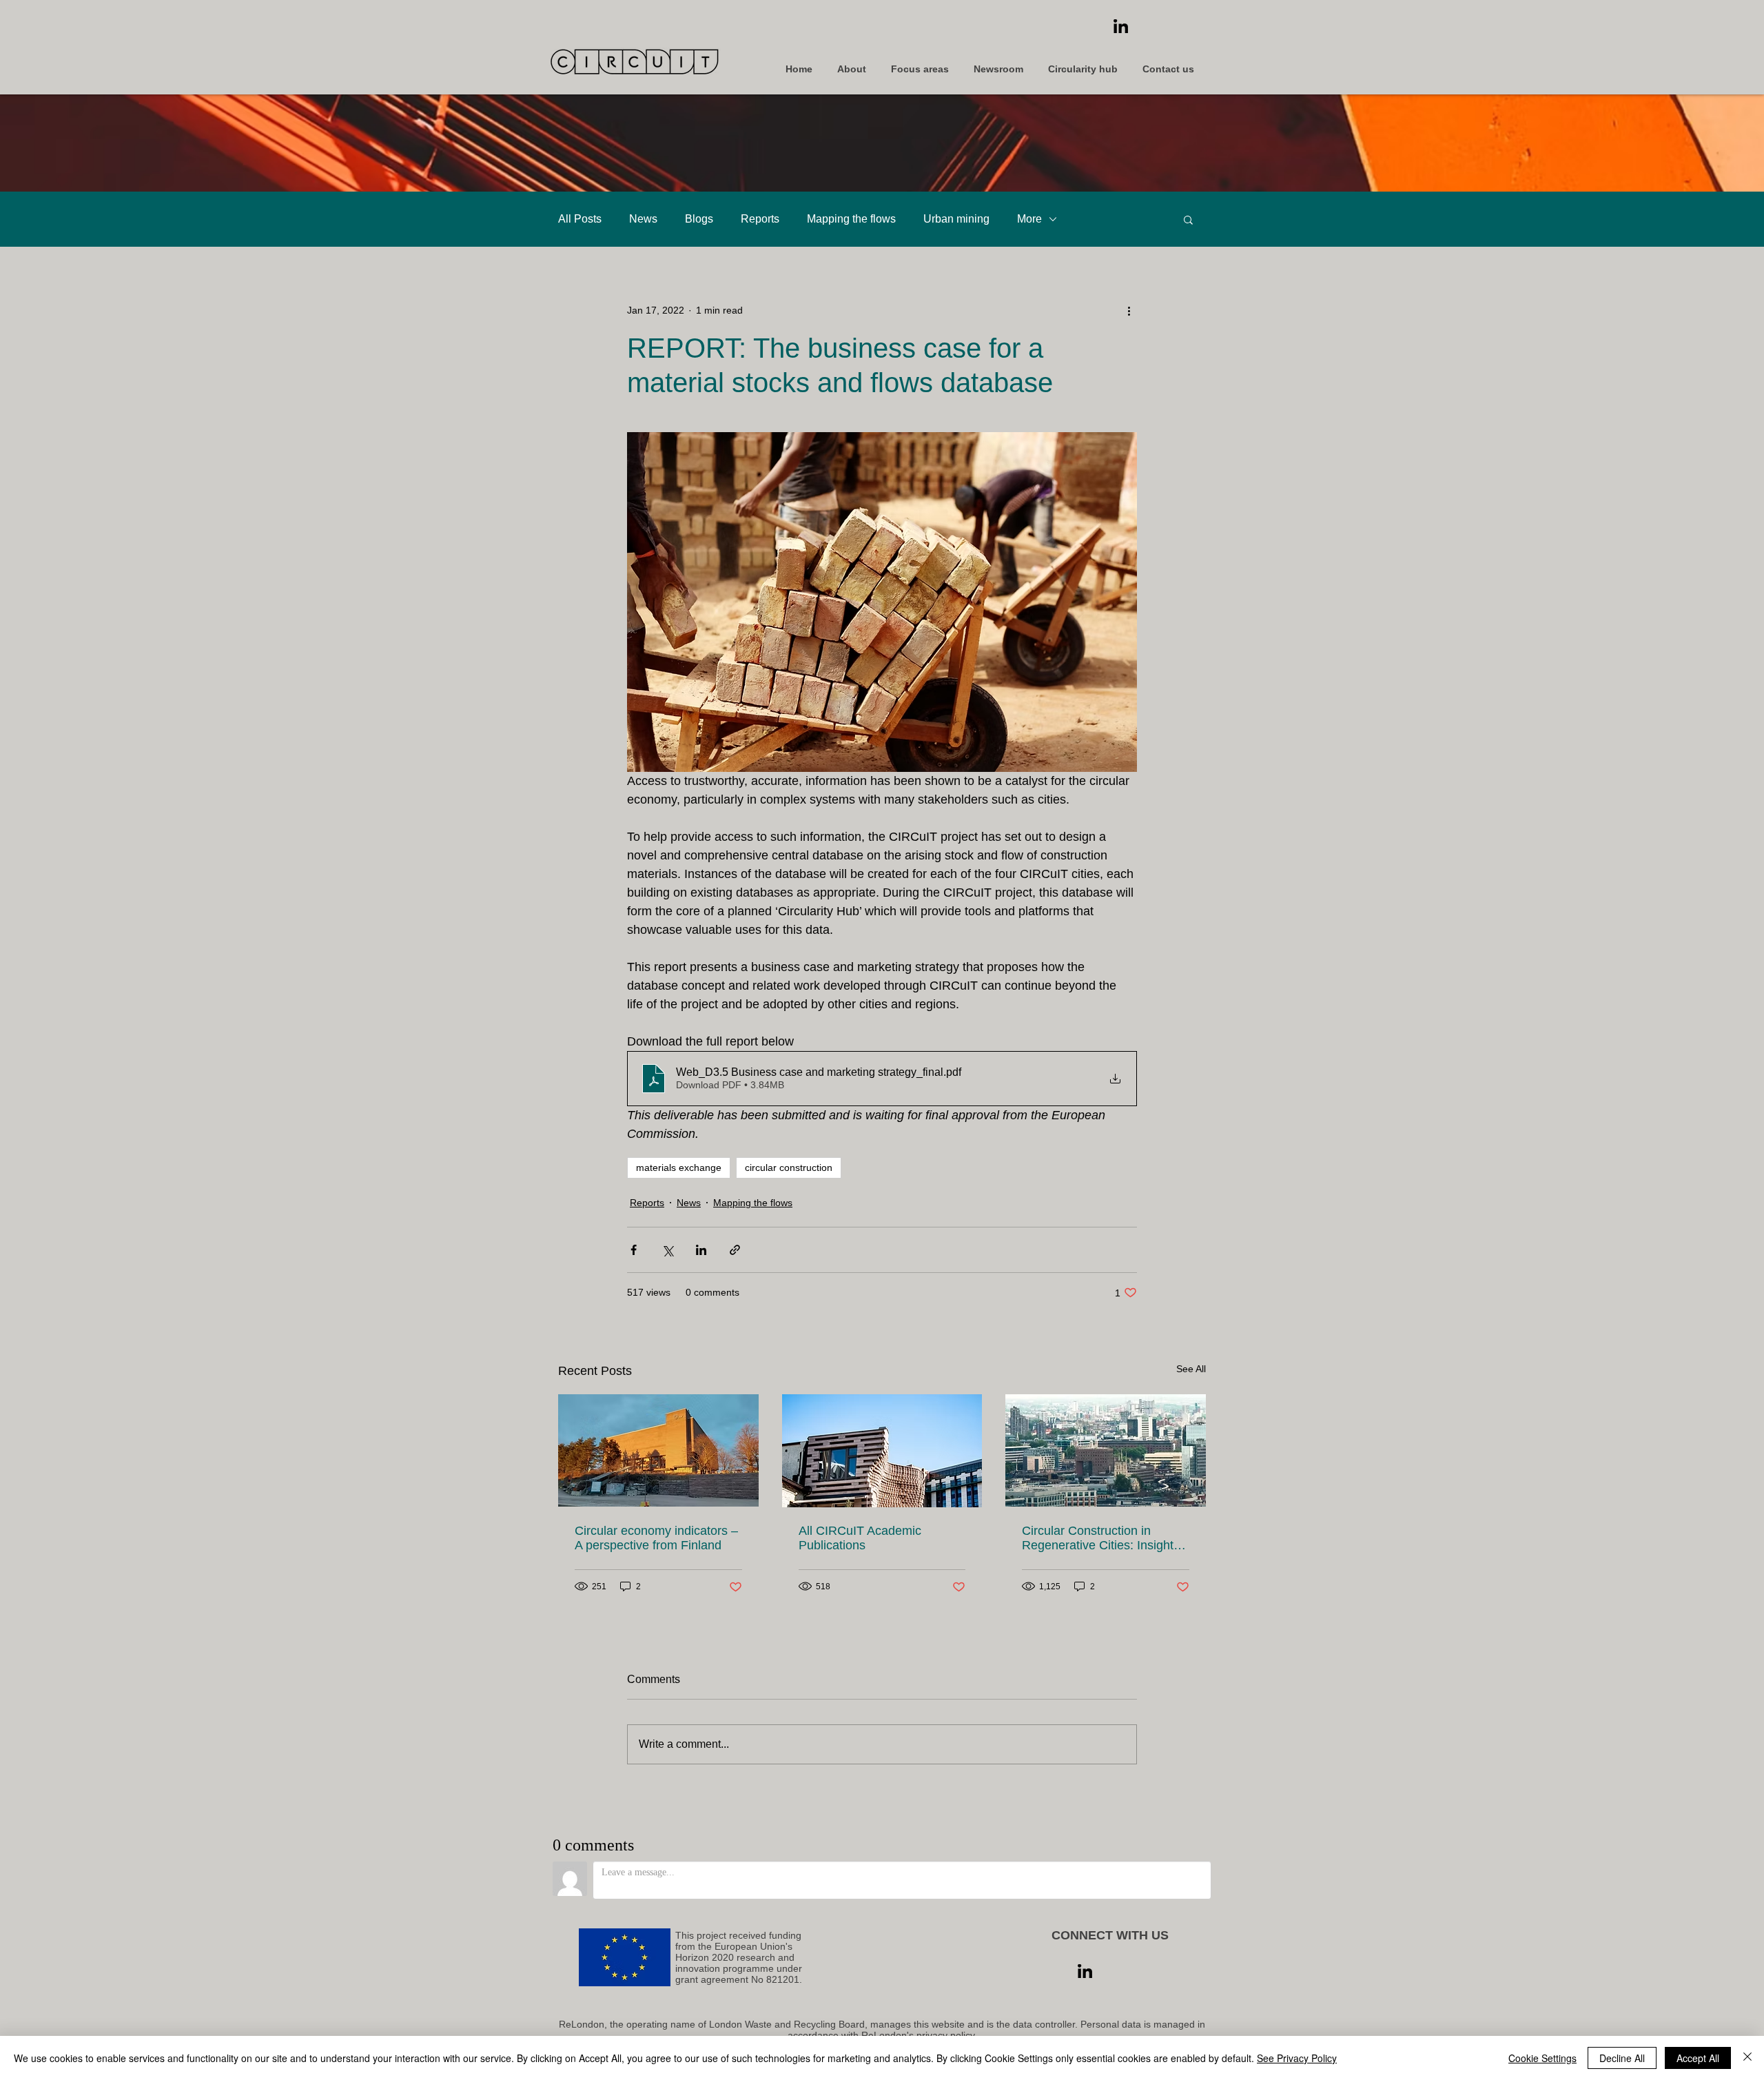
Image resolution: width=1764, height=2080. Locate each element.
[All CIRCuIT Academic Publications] (882, 1451)
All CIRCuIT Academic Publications (860, 1538)
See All (1191, 1369)
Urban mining (956, 219)
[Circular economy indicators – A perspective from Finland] (658, 1450)
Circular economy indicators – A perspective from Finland (656, 1538)
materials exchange (679, 1168)
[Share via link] (735, 1250)
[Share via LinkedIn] (701, 1250)
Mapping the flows (851, 219)
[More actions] (1129, 310)
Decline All (1622, 2058)
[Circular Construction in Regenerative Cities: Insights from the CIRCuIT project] (1106, 1450)
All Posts (580, 219)
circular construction (789, 1168)
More (1029, 219)
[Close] (1747, 2058)
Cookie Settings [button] (1542, 2058)
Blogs (699, 219)
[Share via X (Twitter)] (667, 1250)
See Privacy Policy (1297, 2058)
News (643, 219)
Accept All (1698, 2058)
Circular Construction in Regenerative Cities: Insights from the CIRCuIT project (1101, 1538)
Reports (760, 219)
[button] (1188, 219)
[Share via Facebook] (634, 1250)
